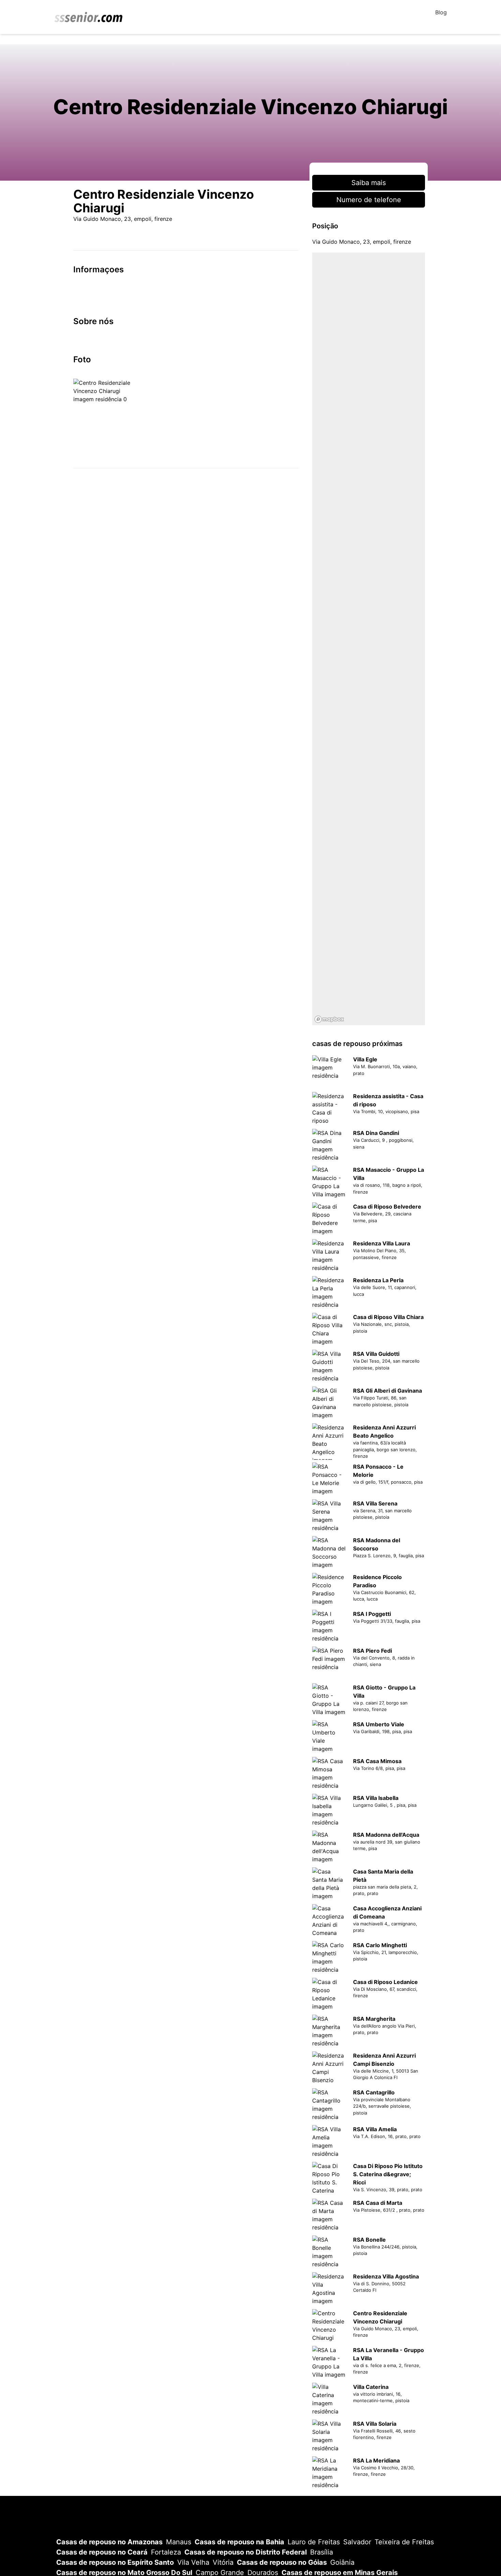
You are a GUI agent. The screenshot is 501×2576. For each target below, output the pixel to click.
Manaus (179, 2542)
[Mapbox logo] (329, 1019)
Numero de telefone (369, 200)
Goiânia (342, 2562)
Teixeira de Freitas (404, 2542)
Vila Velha (193, 2562)
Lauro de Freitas (314, 2542)
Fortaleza (166, 2552)
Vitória (223, 2562)
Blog (441, 12)
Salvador (357, 2542)
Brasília (322, 2552)
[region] (369, 639)
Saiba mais (369, 183)
